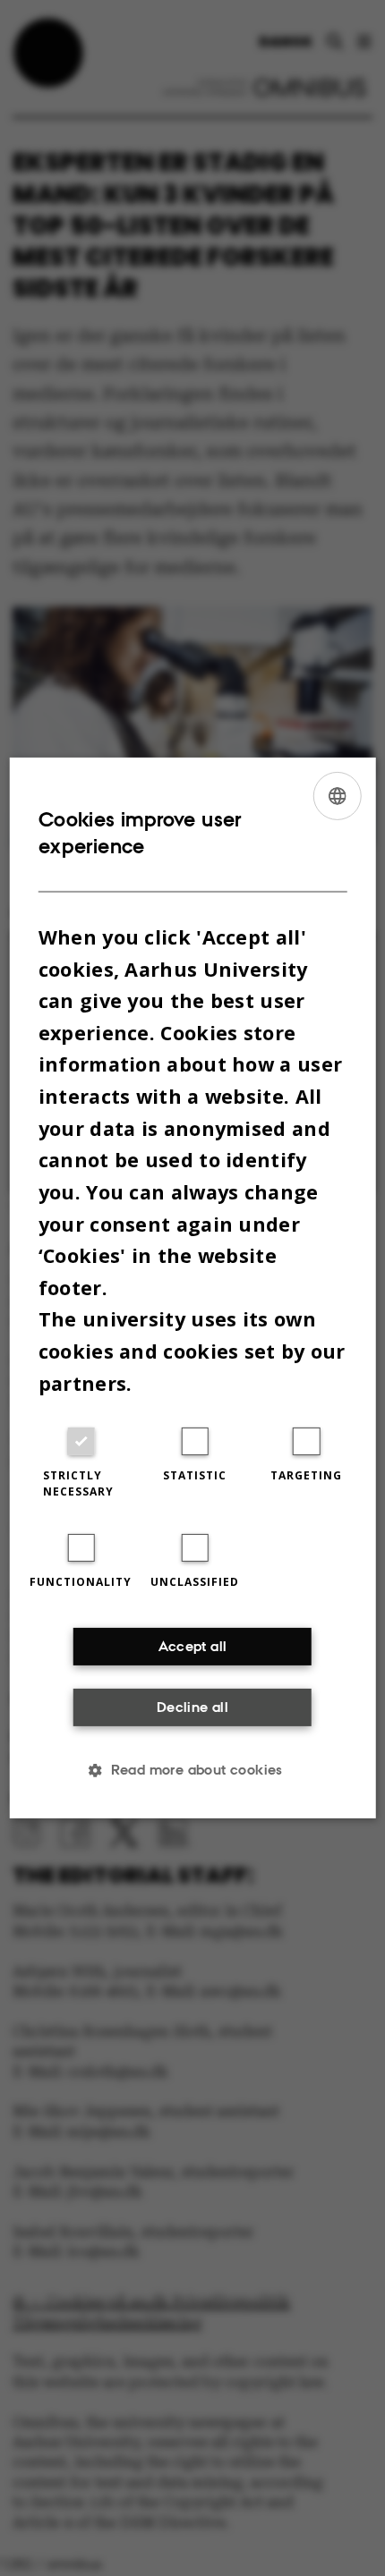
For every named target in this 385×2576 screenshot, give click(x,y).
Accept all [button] (193, 1646)
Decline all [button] (192, 1707)
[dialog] (193, 1288)
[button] (192, 1770)
